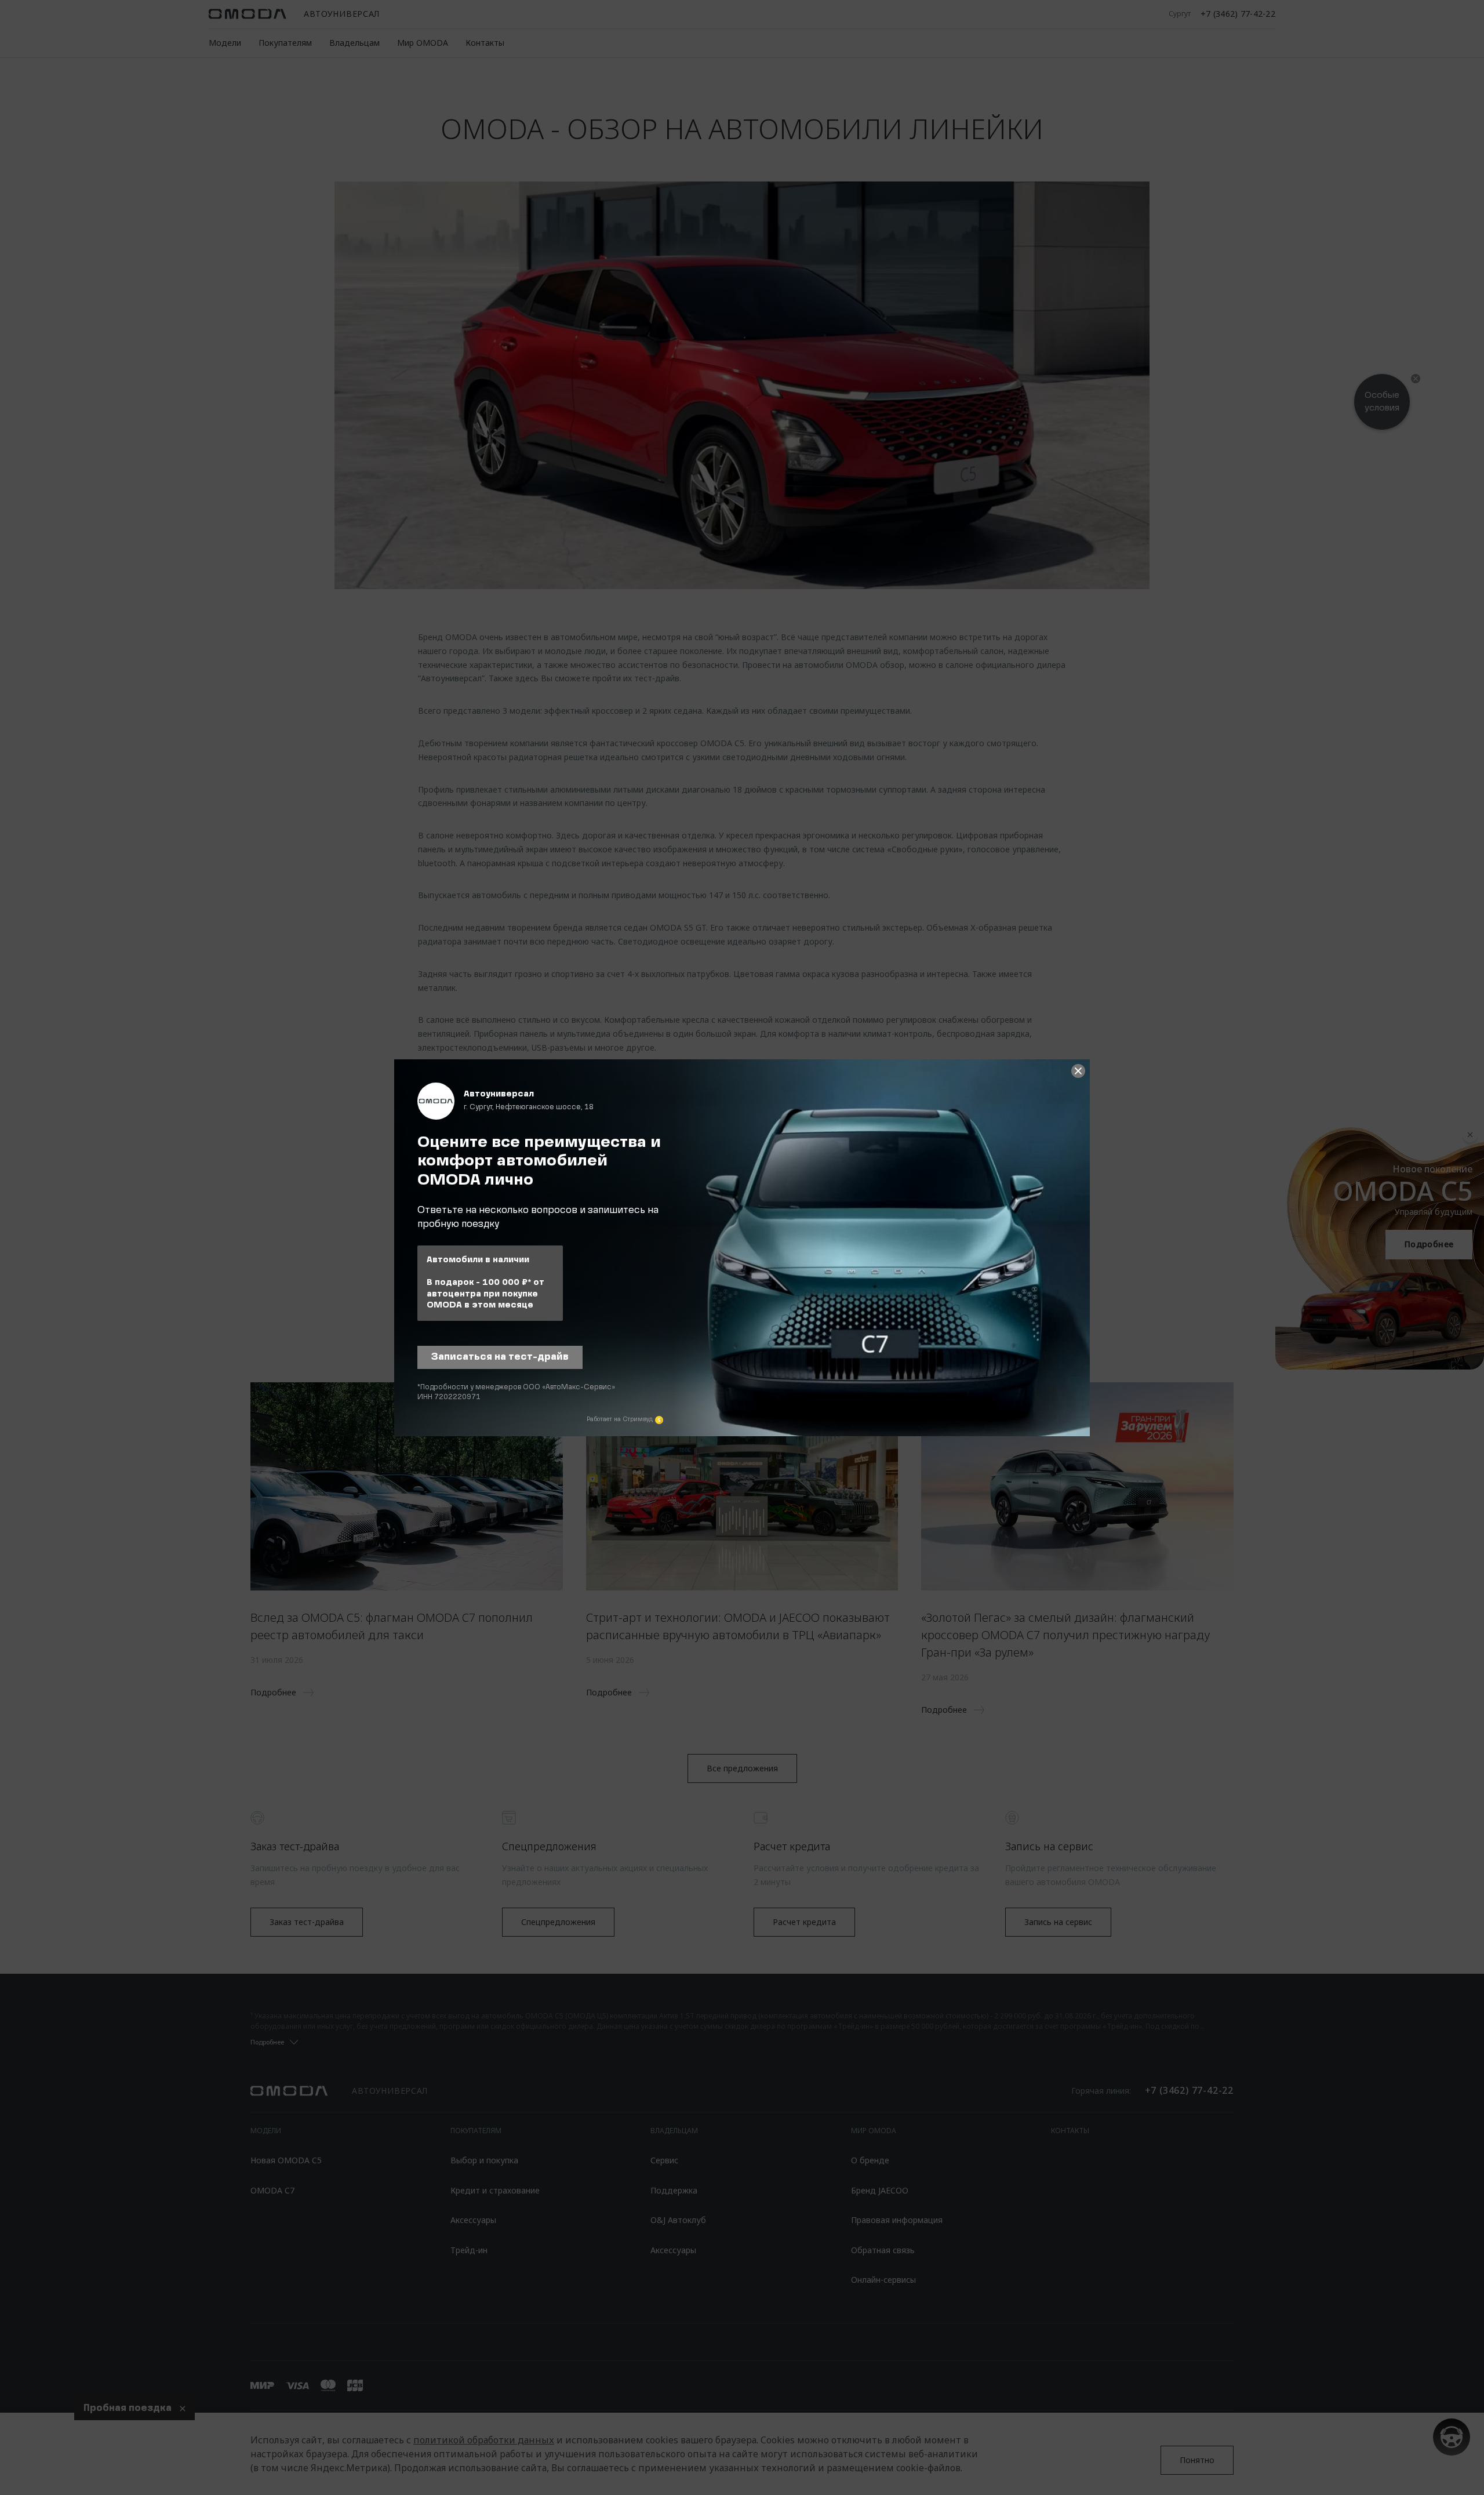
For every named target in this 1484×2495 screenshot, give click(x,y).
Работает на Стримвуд (620, 1419)
